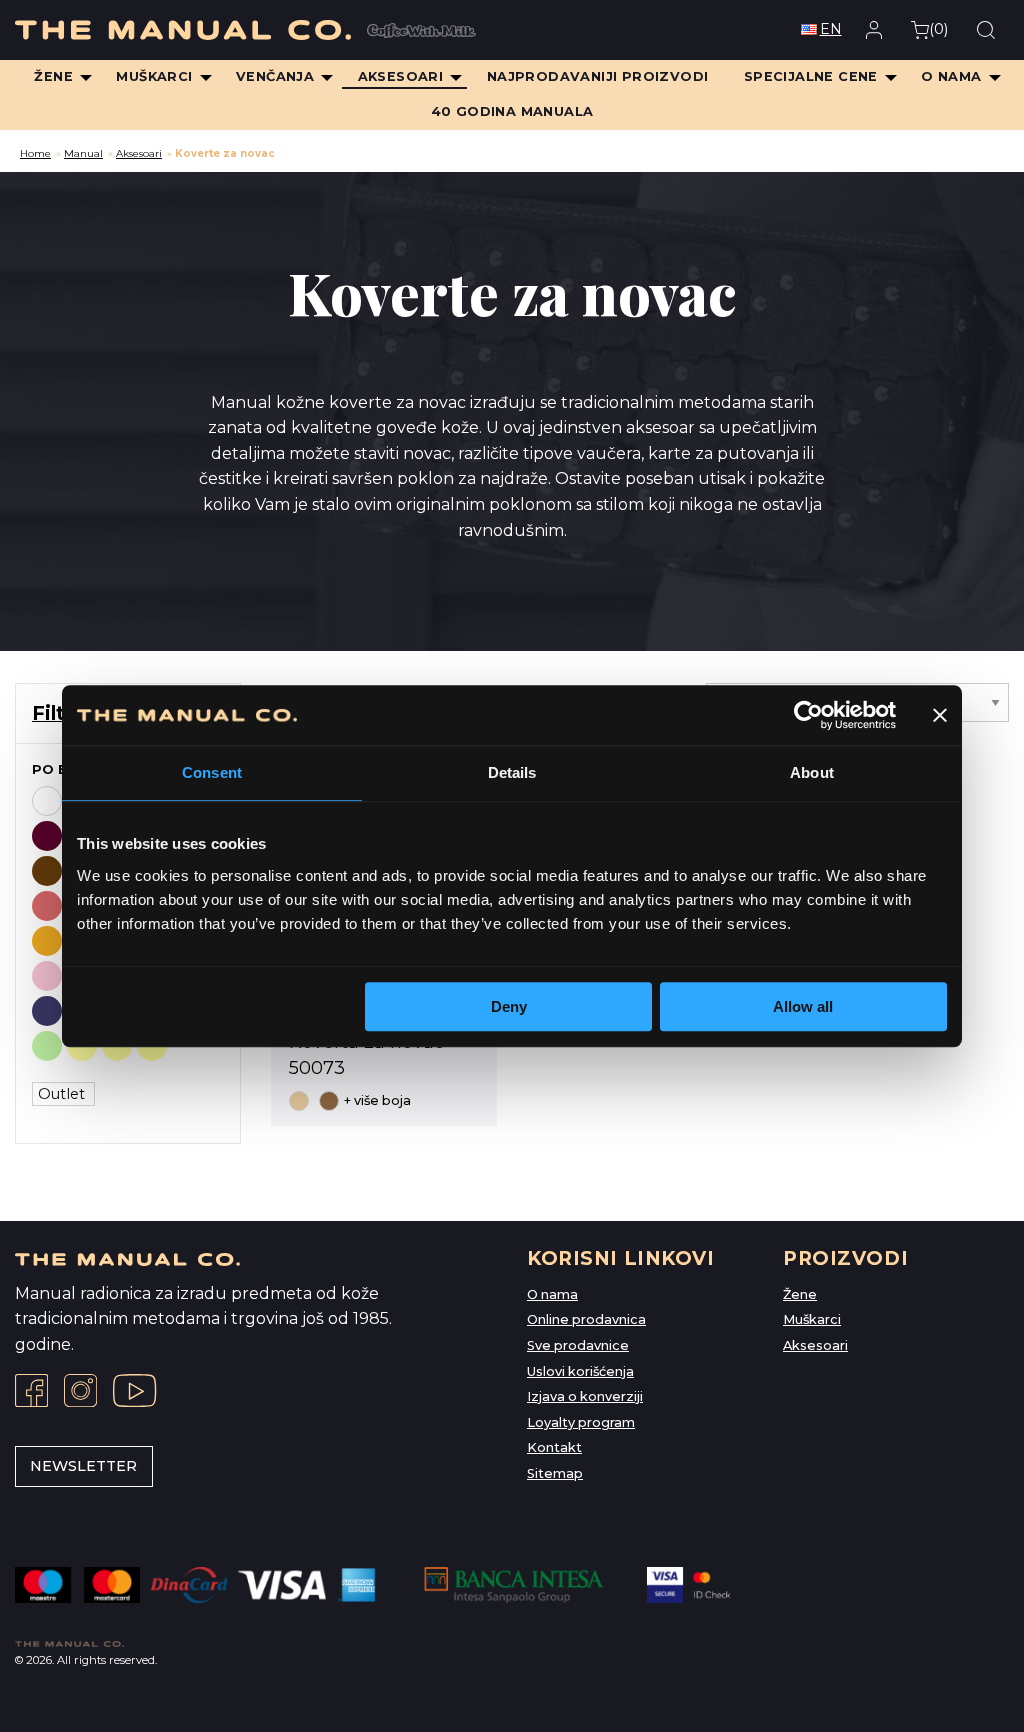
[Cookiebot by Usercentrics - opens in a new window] (808, 715)
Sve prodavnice (578, 1345)
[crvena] (47, 906)
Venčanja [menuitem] (275, 76)
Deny (509, 1006)
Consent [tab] (212, 772)
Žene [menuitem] (53, 76)
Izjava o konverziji (585, 1396)
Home (35, 153)
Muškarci (812, 1319)
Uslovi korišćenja (580, 1371)
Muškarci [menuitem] (154, 76)
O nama (552, 1294)
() (938, 29)
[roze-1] (47, 976)
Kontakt (554, 1447)
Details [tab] (512, 772)
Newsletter (83, 1466)
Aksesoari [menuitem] (401, 76)
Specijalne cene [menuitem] (811, 76)
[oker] (47, 941)
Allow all (803, 1006)
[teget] (47, 1011)
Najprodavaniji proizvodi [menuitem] (598, 76)
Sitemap (555, 1473)
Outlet (63, 1094)
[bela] (47, 801)
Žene (800, 1294)
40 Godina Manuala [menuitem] (512, 111)
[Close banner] (940, 715)
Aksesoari (139, 153)
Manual (83, 153)
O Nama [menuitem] (951, 76)
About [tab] (812, 772)
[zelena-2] (47, 1046)
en (831, 29)
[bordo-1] (47, 836)
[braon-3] (47, 871)
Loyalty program (581, 1422)
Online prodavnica (586, 1319)
